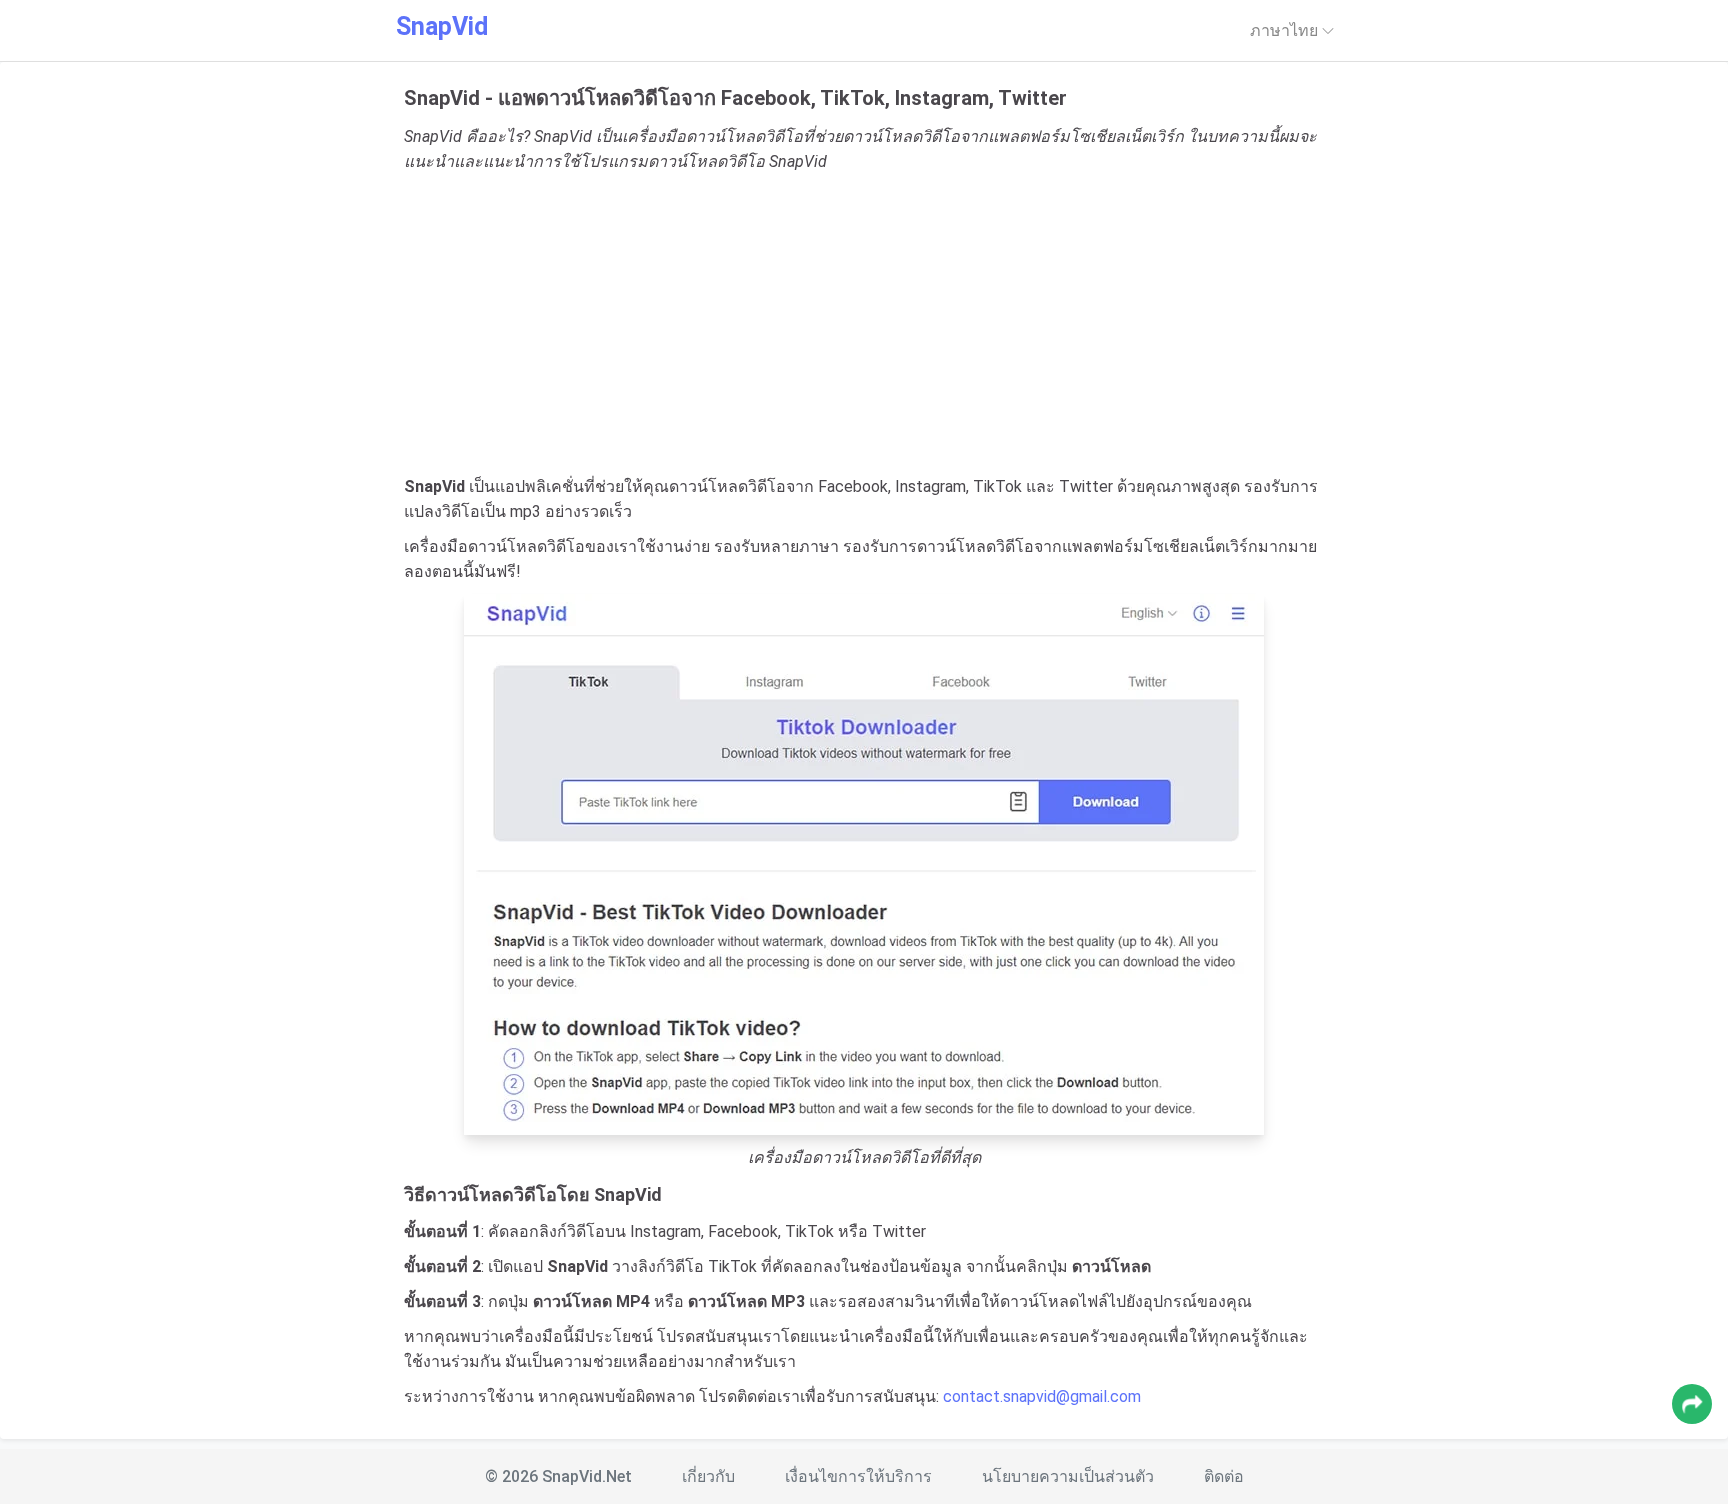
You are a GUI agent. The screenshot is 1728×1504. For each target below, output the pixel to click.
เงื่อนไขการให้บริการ (858, 1476)
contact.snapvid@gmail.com (1042, 1396)
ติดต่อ (1224, 1476)
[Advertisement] (864, 324)
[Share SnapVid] (1692, 1404)
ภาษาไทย (1286, 30)
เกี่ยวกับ (708, 1476)
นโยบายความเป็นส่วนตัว (1068, 1476)
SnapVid (442, 26)
